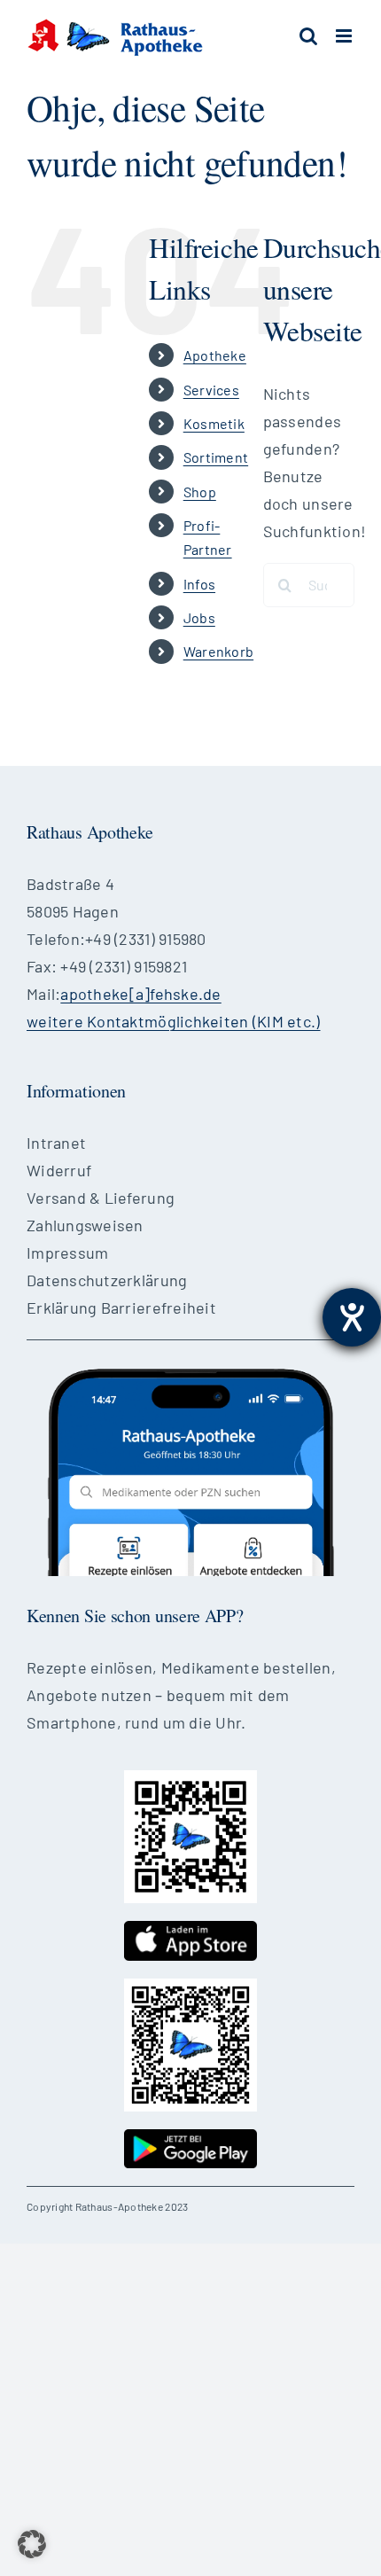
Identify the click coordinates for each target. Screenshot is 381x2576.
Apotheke (215, 355)
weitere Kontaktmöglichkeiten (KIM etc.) (174, 1021)
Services (211, 390)
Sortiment (216, 457)
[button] (32, 2544)
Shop (200, 492)
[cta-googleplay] (190, 2137)
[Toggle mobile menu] (345, 36)
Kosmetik (214, 423)
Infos (199, 584)
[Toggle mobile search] (308, 36)
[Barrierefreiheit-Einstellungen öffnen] (352, 1317)
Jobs (199, 617)
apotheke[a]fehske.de (140, 994)
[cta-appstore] (190, 1929)
